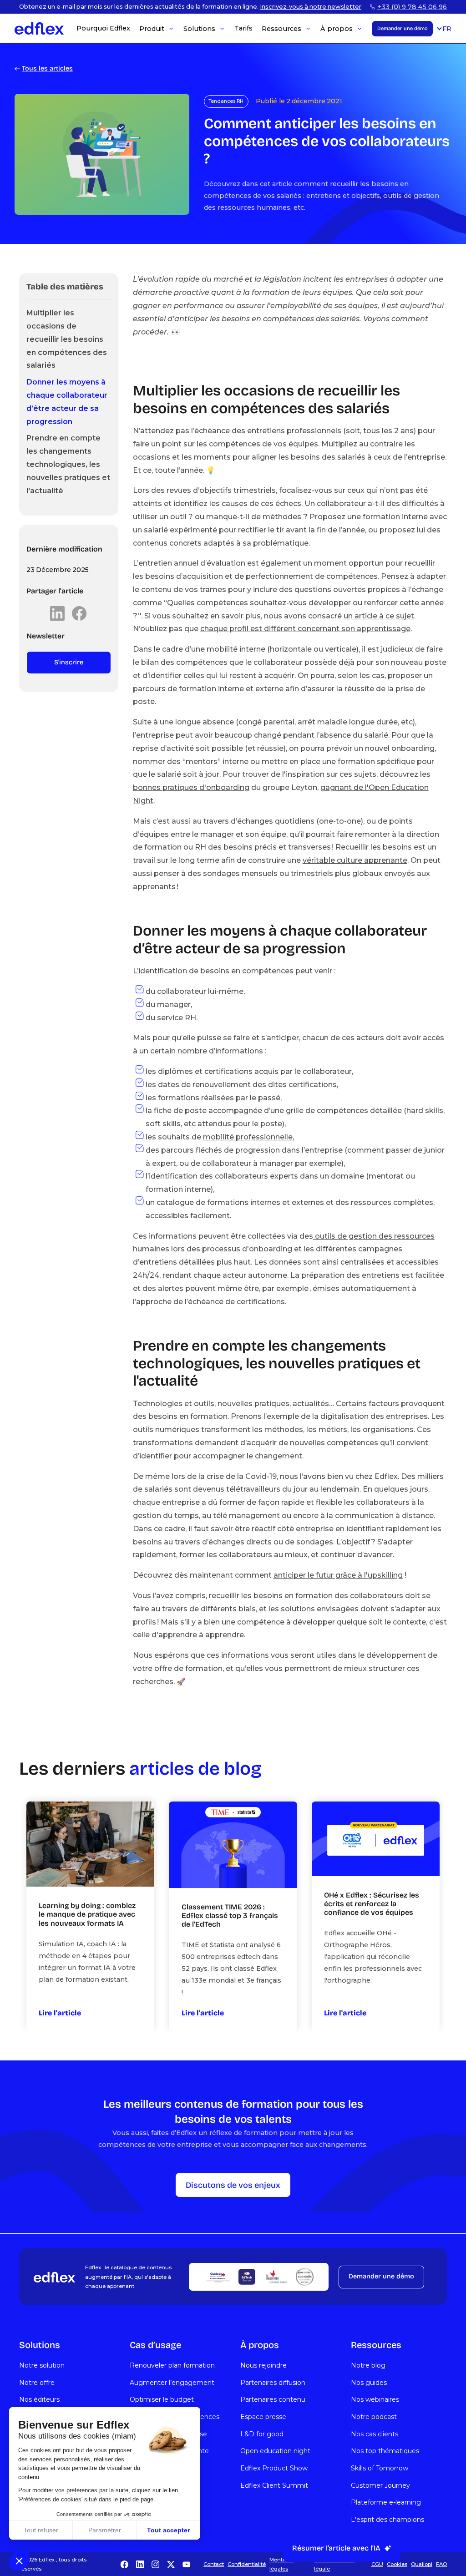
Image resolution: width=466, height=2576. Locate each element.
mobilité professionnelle (248, 1137)
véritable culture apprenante (355, 860)
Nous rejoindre (263, 2365)
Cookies (397, 2564)
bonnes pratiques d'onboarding (191, 787)
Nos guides (369, 2383)
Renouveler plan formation (172, 2365)
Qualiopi (422, 2564)
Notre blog (368, 2365)
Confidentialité (247, 2564)
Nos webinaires (375, 2399)
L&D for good (262, 2434)
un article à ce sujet (379, 616)
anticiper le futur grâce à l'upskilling (338, 1575)
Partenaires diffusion (273, 2383)
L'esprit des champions (387, 2520)
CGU (377, 2564)
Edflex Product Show (274, 2468)
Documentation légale (334, 2564)
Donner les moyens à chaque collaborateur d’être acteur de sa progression (67, 402)
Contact (214, 2564)
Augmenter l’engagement (172, 2383)
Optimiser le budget (162, 2399)
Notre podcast (374, 2417)
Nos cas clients (375, 2434)
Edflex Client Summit (274, 2485)
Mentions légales (281, 2564)
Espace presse (263, 2417)
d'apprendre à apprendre (198, 1635)
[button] (19, 2561)
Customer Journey (380, 2485)
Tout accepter (168, 2530)
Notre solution (42, 2365)
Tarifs (243, 28)
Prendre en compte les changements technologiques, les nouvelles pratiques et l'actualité (68, 464)
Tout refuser (41, 2530)
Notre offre (37, 2383)
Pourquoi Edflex (103, 28)
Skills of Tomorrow (380, 2468)
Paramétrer (105, 2530)
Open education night (275, 2451)
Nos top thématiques (385, 2451)
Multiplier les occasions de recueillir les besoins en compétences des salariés (67, 339)
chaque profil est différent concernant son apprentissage (305, 629)
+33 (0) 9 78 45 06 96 (412, 7)
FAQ (441, 2564)
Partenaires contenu (273, 2399)
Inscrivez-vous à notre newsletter (311, 7)
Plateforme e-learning (386, 2502)
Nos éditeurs (39, 2399)
